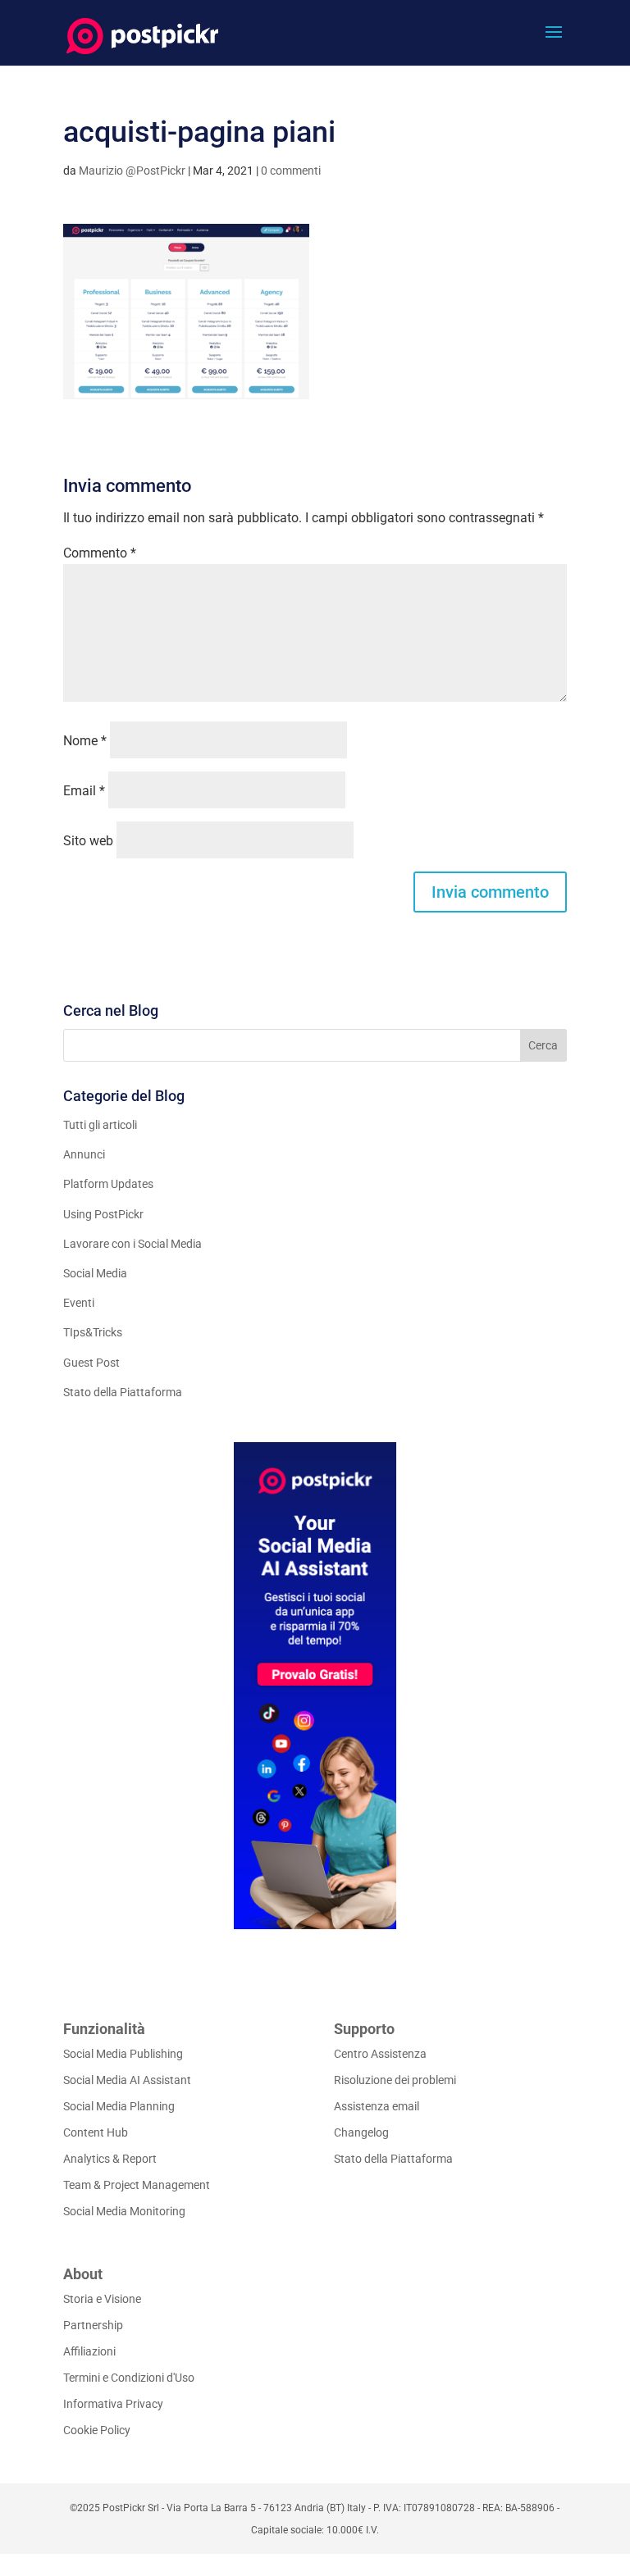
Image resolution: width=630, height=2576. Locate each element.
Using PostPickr (103, 1214)
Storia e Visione (102, 2299)
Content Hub (96, 2132)
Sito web (88, 841)
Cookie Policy (97, 2430)
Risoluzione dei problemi (395, 2080)
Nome (85, 741)
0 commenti (291, 171)
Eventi (79, 1303)
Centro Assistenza (380, 2054)
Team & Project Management (137, 2185)
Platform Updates (108, 1184)
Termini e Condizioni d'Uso (129, 2378)
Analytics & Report (110, 2159)
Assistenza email (377, 2106)
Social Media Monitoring (124, 2211)
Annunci (84, 1154)
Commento (100, 553)
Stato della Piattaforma (123, 1392)
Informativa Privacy (113, 2404)
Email (84, 791)
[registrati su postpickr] (315, 1686)
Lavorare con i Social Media (132, 1244)
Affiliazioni (89, 2351)
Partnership (93, 2325)
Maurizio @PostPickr (132, 171)
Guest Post (91, 1363)
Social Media (95, 1273)
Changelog (361, 2132)
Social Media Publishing (123, 2054)
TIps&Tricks (93, 1332)
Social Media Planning (119, 2106)
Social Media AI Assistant (127, 2080)
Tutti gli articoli (100, 1125)
